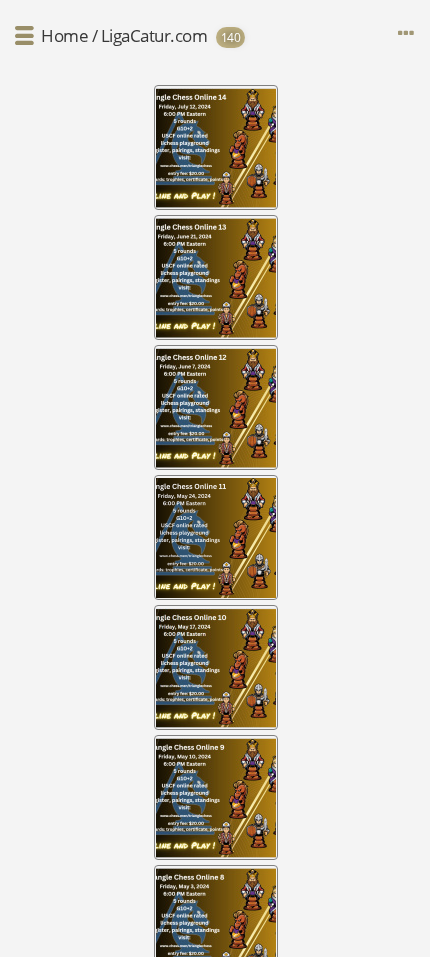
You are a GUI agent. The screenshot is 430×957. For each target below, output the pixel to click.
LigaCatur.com (154, 35)
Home (64, 35)
